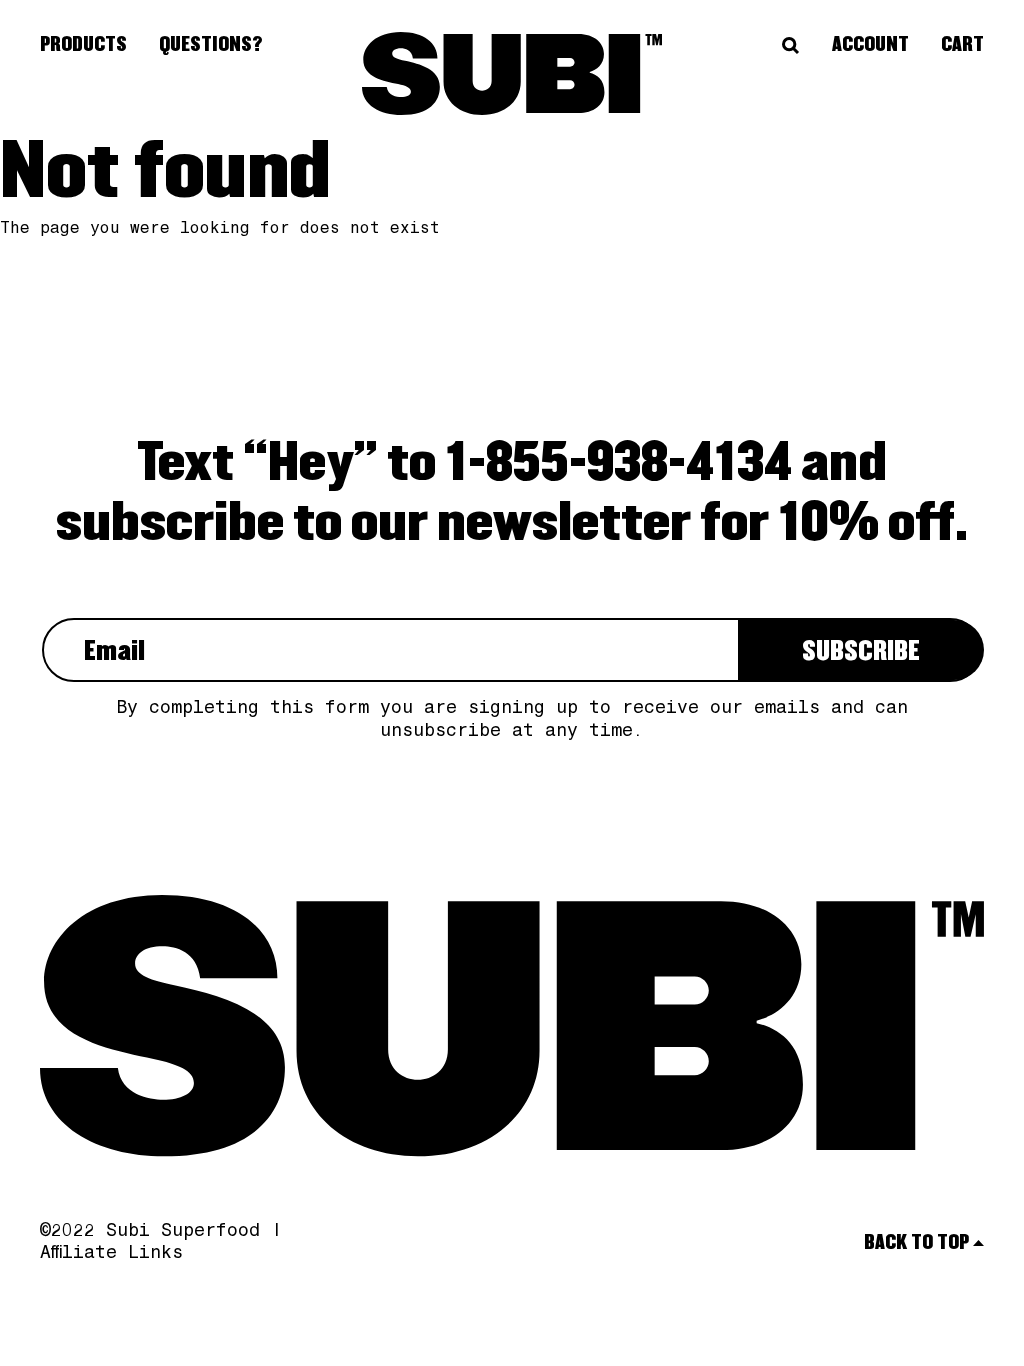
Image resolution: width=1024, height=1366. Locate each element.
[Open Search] (791, 46)
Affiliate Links (111, 1254)
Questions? (211, 45)
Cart (962, 45)
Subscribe (861, 652)
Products (83, 45)
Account (870, 45)
